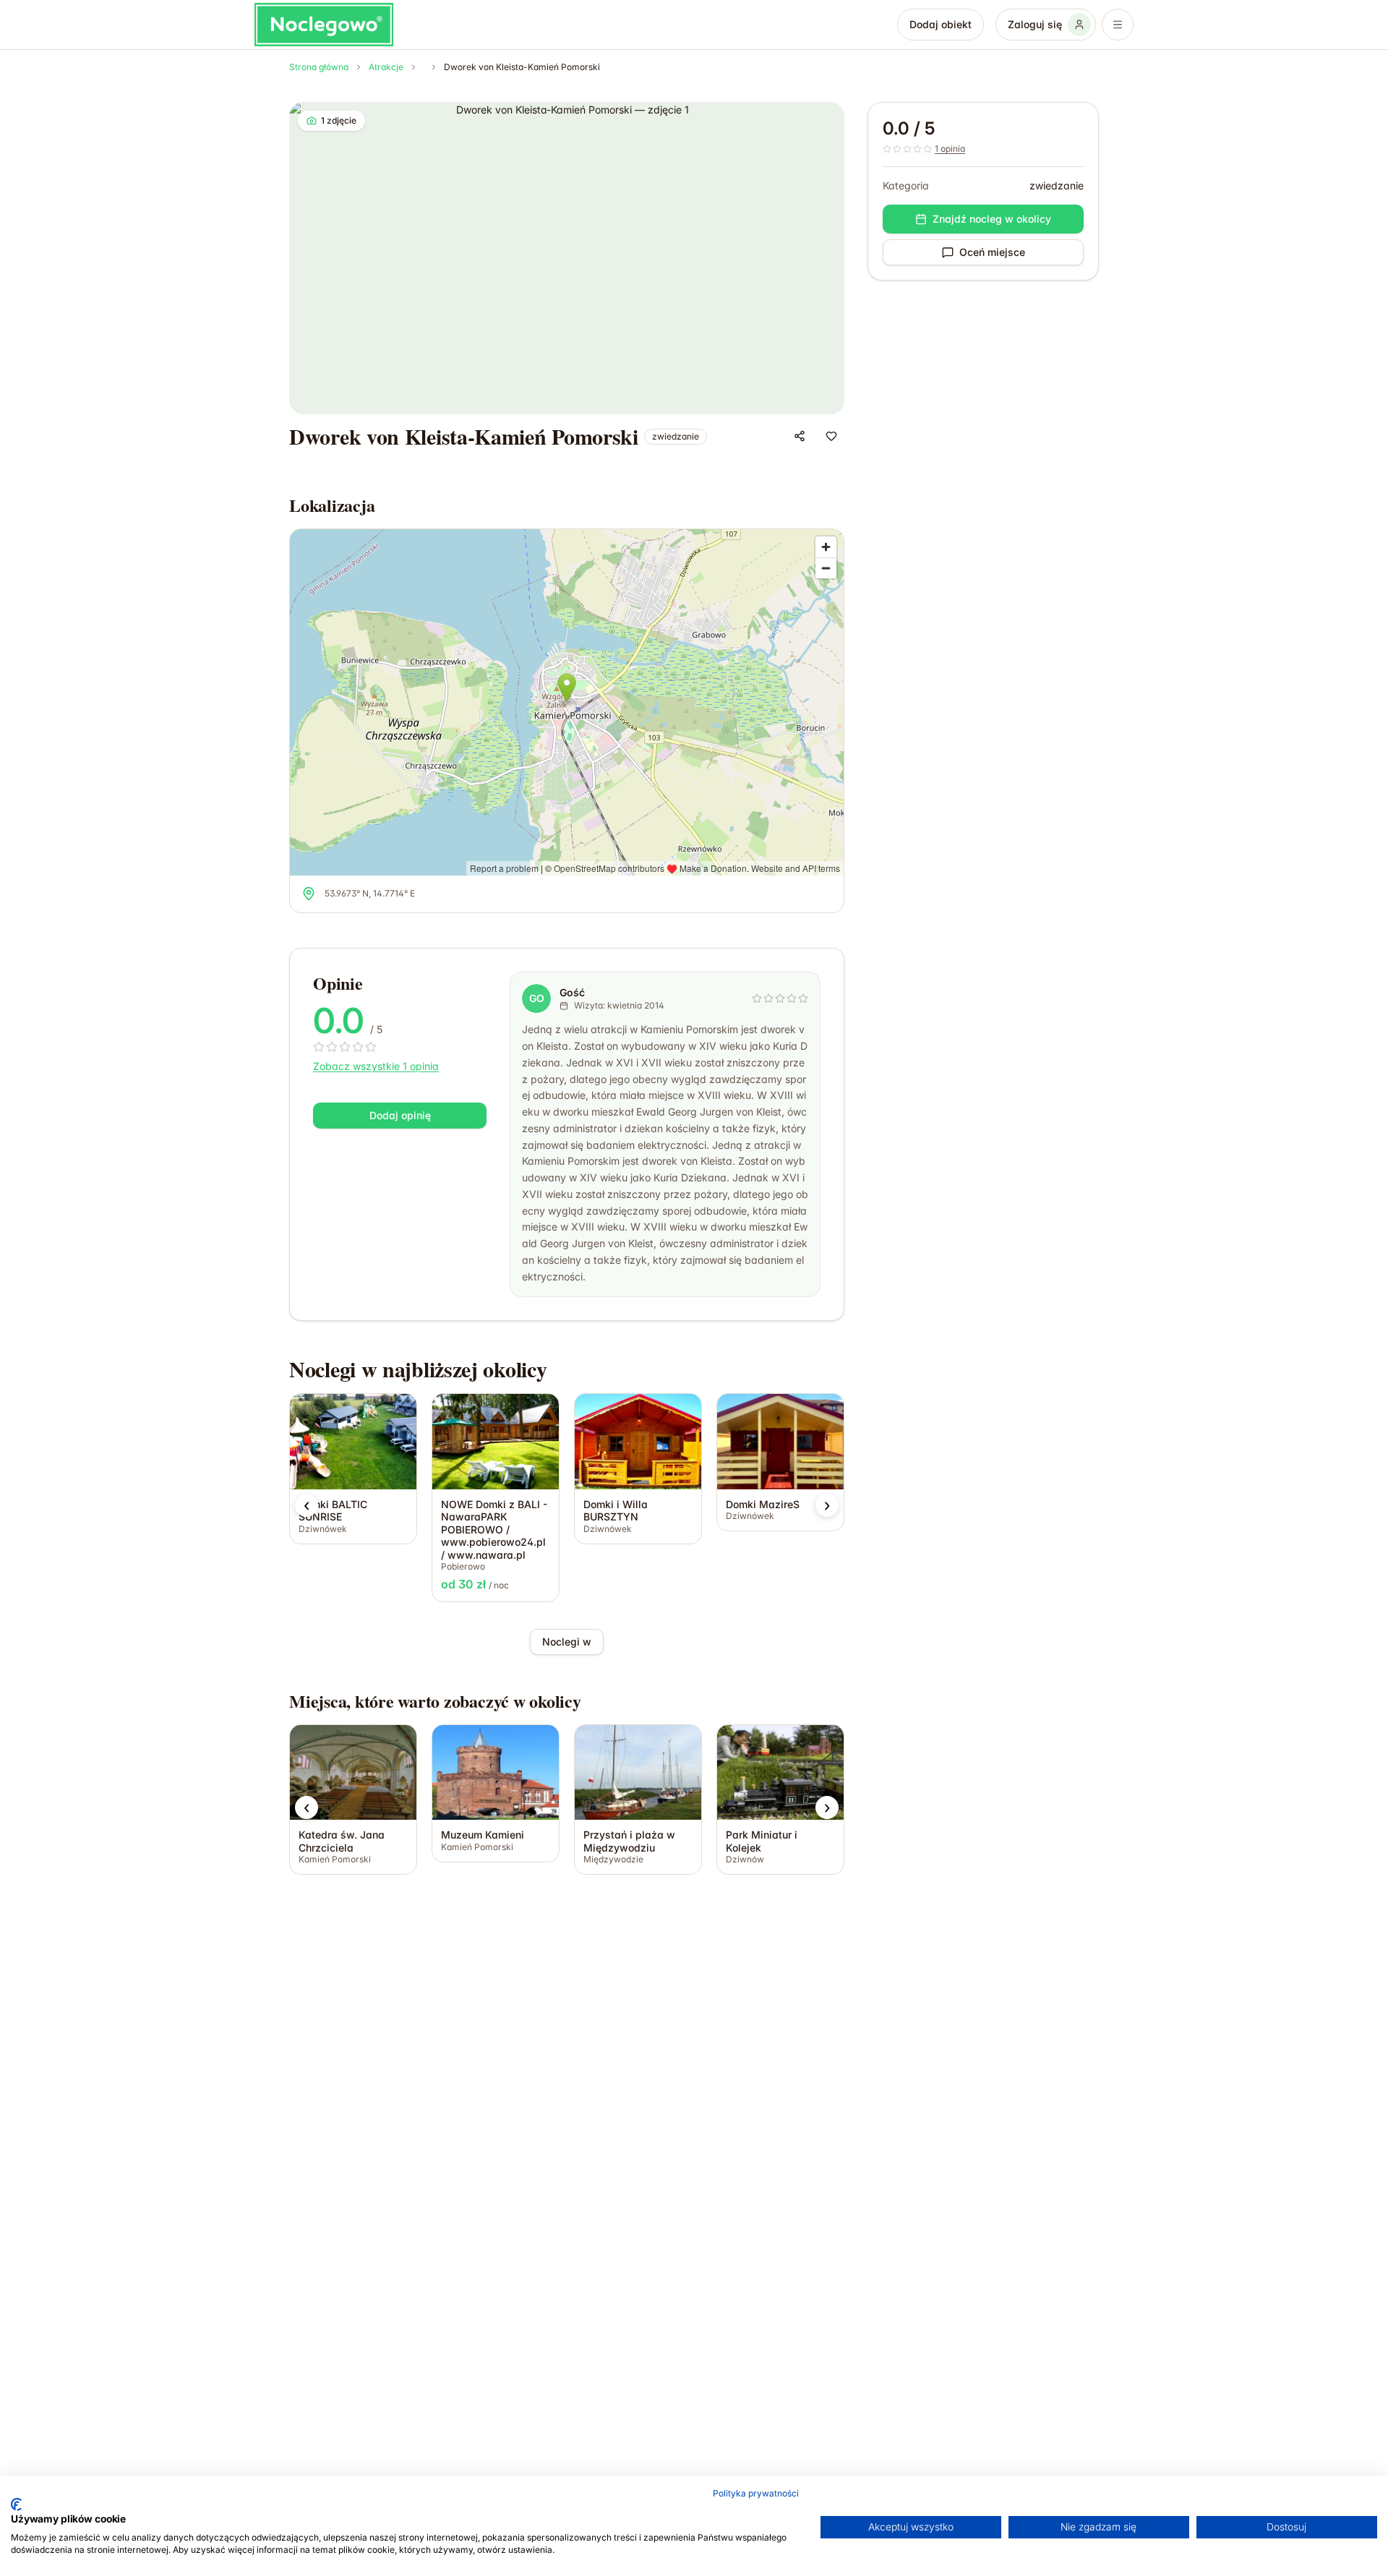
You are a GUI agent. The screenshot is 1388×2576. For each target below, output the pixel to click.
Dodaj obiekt (941, 24)
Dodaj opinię (400, 1115)
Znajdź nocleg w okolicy (992, 219)
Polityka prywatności (756, 2493)
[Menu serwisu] (1118, 25)
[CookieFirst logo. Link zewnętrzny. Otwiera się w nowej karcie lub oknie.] (16, 2504)
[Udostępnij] (800, 436)
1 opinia (950, 149)
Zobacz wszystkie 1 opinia (376, 1066)
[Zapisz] (831, 436)
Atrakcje (386, 67)
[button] (307, 1505)
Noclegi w (567, 1642)
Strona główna (319, 67)
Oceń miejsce (992, 252)
